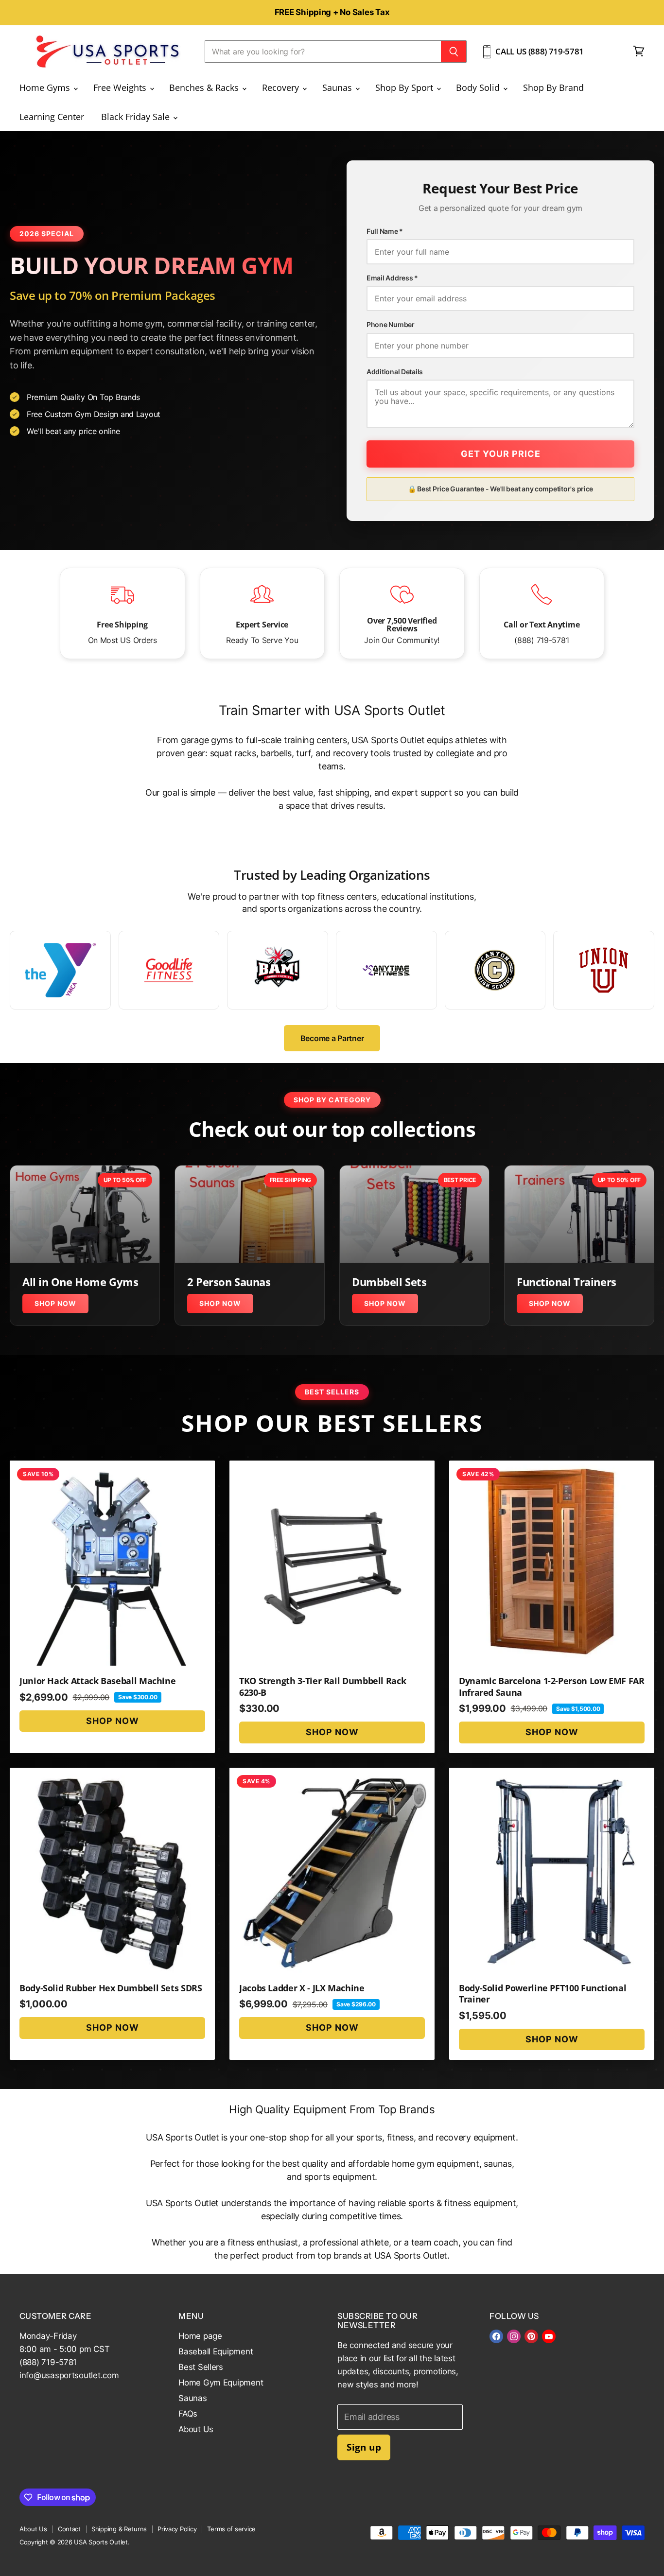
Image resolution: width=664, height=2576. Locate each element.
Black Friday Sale (137, 117)
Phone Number (391, 325)
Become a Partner (332, 1038)
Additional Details (395, 372)
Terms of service (231, 2529)
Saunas (338, 87)
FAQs (188, 2414)
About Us (196, 2429)
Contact (69, 2529)
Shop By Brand (553, 87)
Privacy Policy (177, 2529)
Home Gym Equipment (221, 2383)
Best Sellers (201, 2367)
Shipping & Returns (119, 2529)
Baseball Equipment (216, 2351)
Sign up (364, 2447)
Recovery (282, 87)
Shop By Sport (405, 87)
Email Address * (392, 278)
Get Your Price (501, 454)
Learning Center (52, 117)
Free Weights (121, 87)
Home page (200, 2336)
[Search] (454, 52)
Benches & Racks (205, 87)
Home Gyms (46, 87)
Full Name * (385, 231)
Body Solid (479, 87)
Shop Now (55, 1303)
